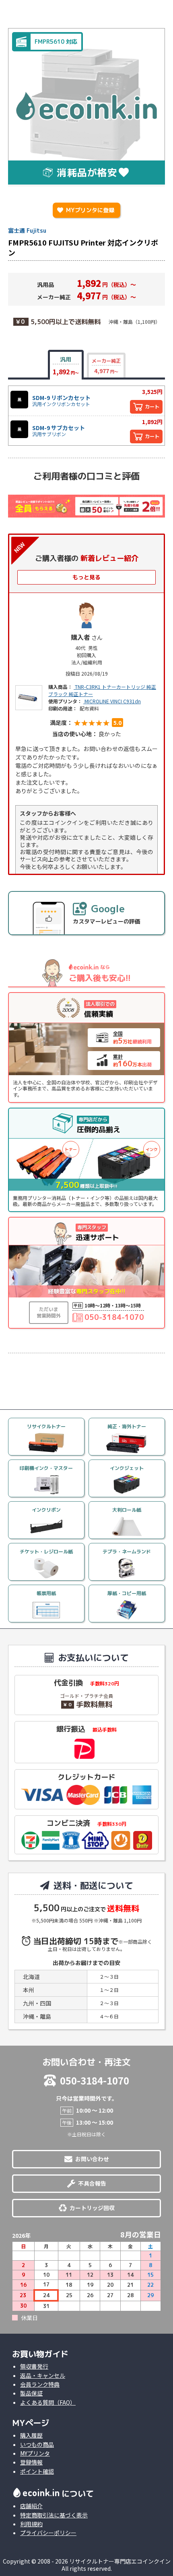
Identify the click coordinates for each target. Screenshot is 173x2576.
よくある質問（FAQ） (48, 2402)
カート (152, 407)
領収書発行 (34, 2366)
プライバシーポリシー (48, 2533)
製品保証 (31, 2393)
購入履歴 (31, 2435)
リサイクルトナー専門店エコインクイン (120, 2561)
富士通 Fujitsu (27, 230)
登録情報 (31, 2462)
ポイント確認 (37, 2471)
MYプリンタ (35, 2453)
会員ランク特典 (40, 2384)
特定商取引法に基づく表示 (54, 2515)
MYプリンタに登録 (85, 210)
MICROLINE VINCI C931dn (112, 701)
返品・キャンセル (43, 2375)
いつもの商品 (37, 2444)
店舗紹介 (31, 2506)
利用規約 (31, 2524)
